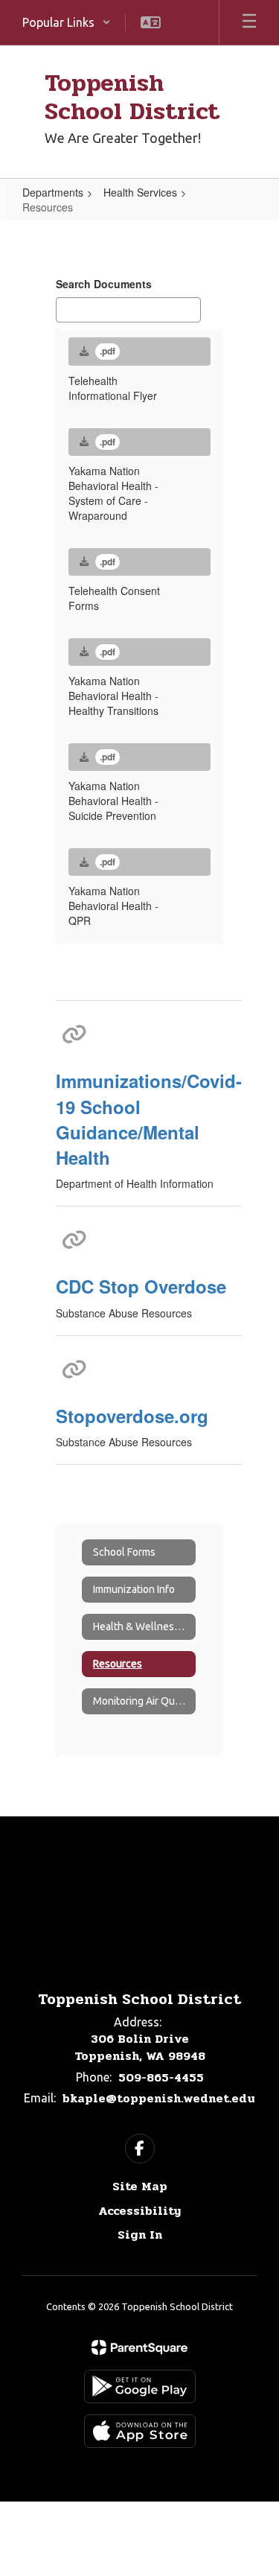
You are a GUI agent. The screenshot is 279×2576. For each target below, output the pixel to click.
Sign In (140, 2235)
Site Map (140, 2186)
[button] (67, 22)
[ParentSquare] (139, 2347)
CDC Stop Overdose (141, 1286)
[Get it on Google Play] (140, 2386)
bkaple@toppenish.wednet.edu (159, 2098)
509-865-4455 (161, 2077)
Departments (53, 192)
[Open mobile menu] (249, 22)
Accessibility (139, 2211)
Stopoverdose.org (132, 1416)
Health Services (140, 192)
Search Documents (104, 284)
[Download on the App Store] (140, 2431)
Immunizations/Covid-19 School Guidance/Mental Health (149, 1119)
